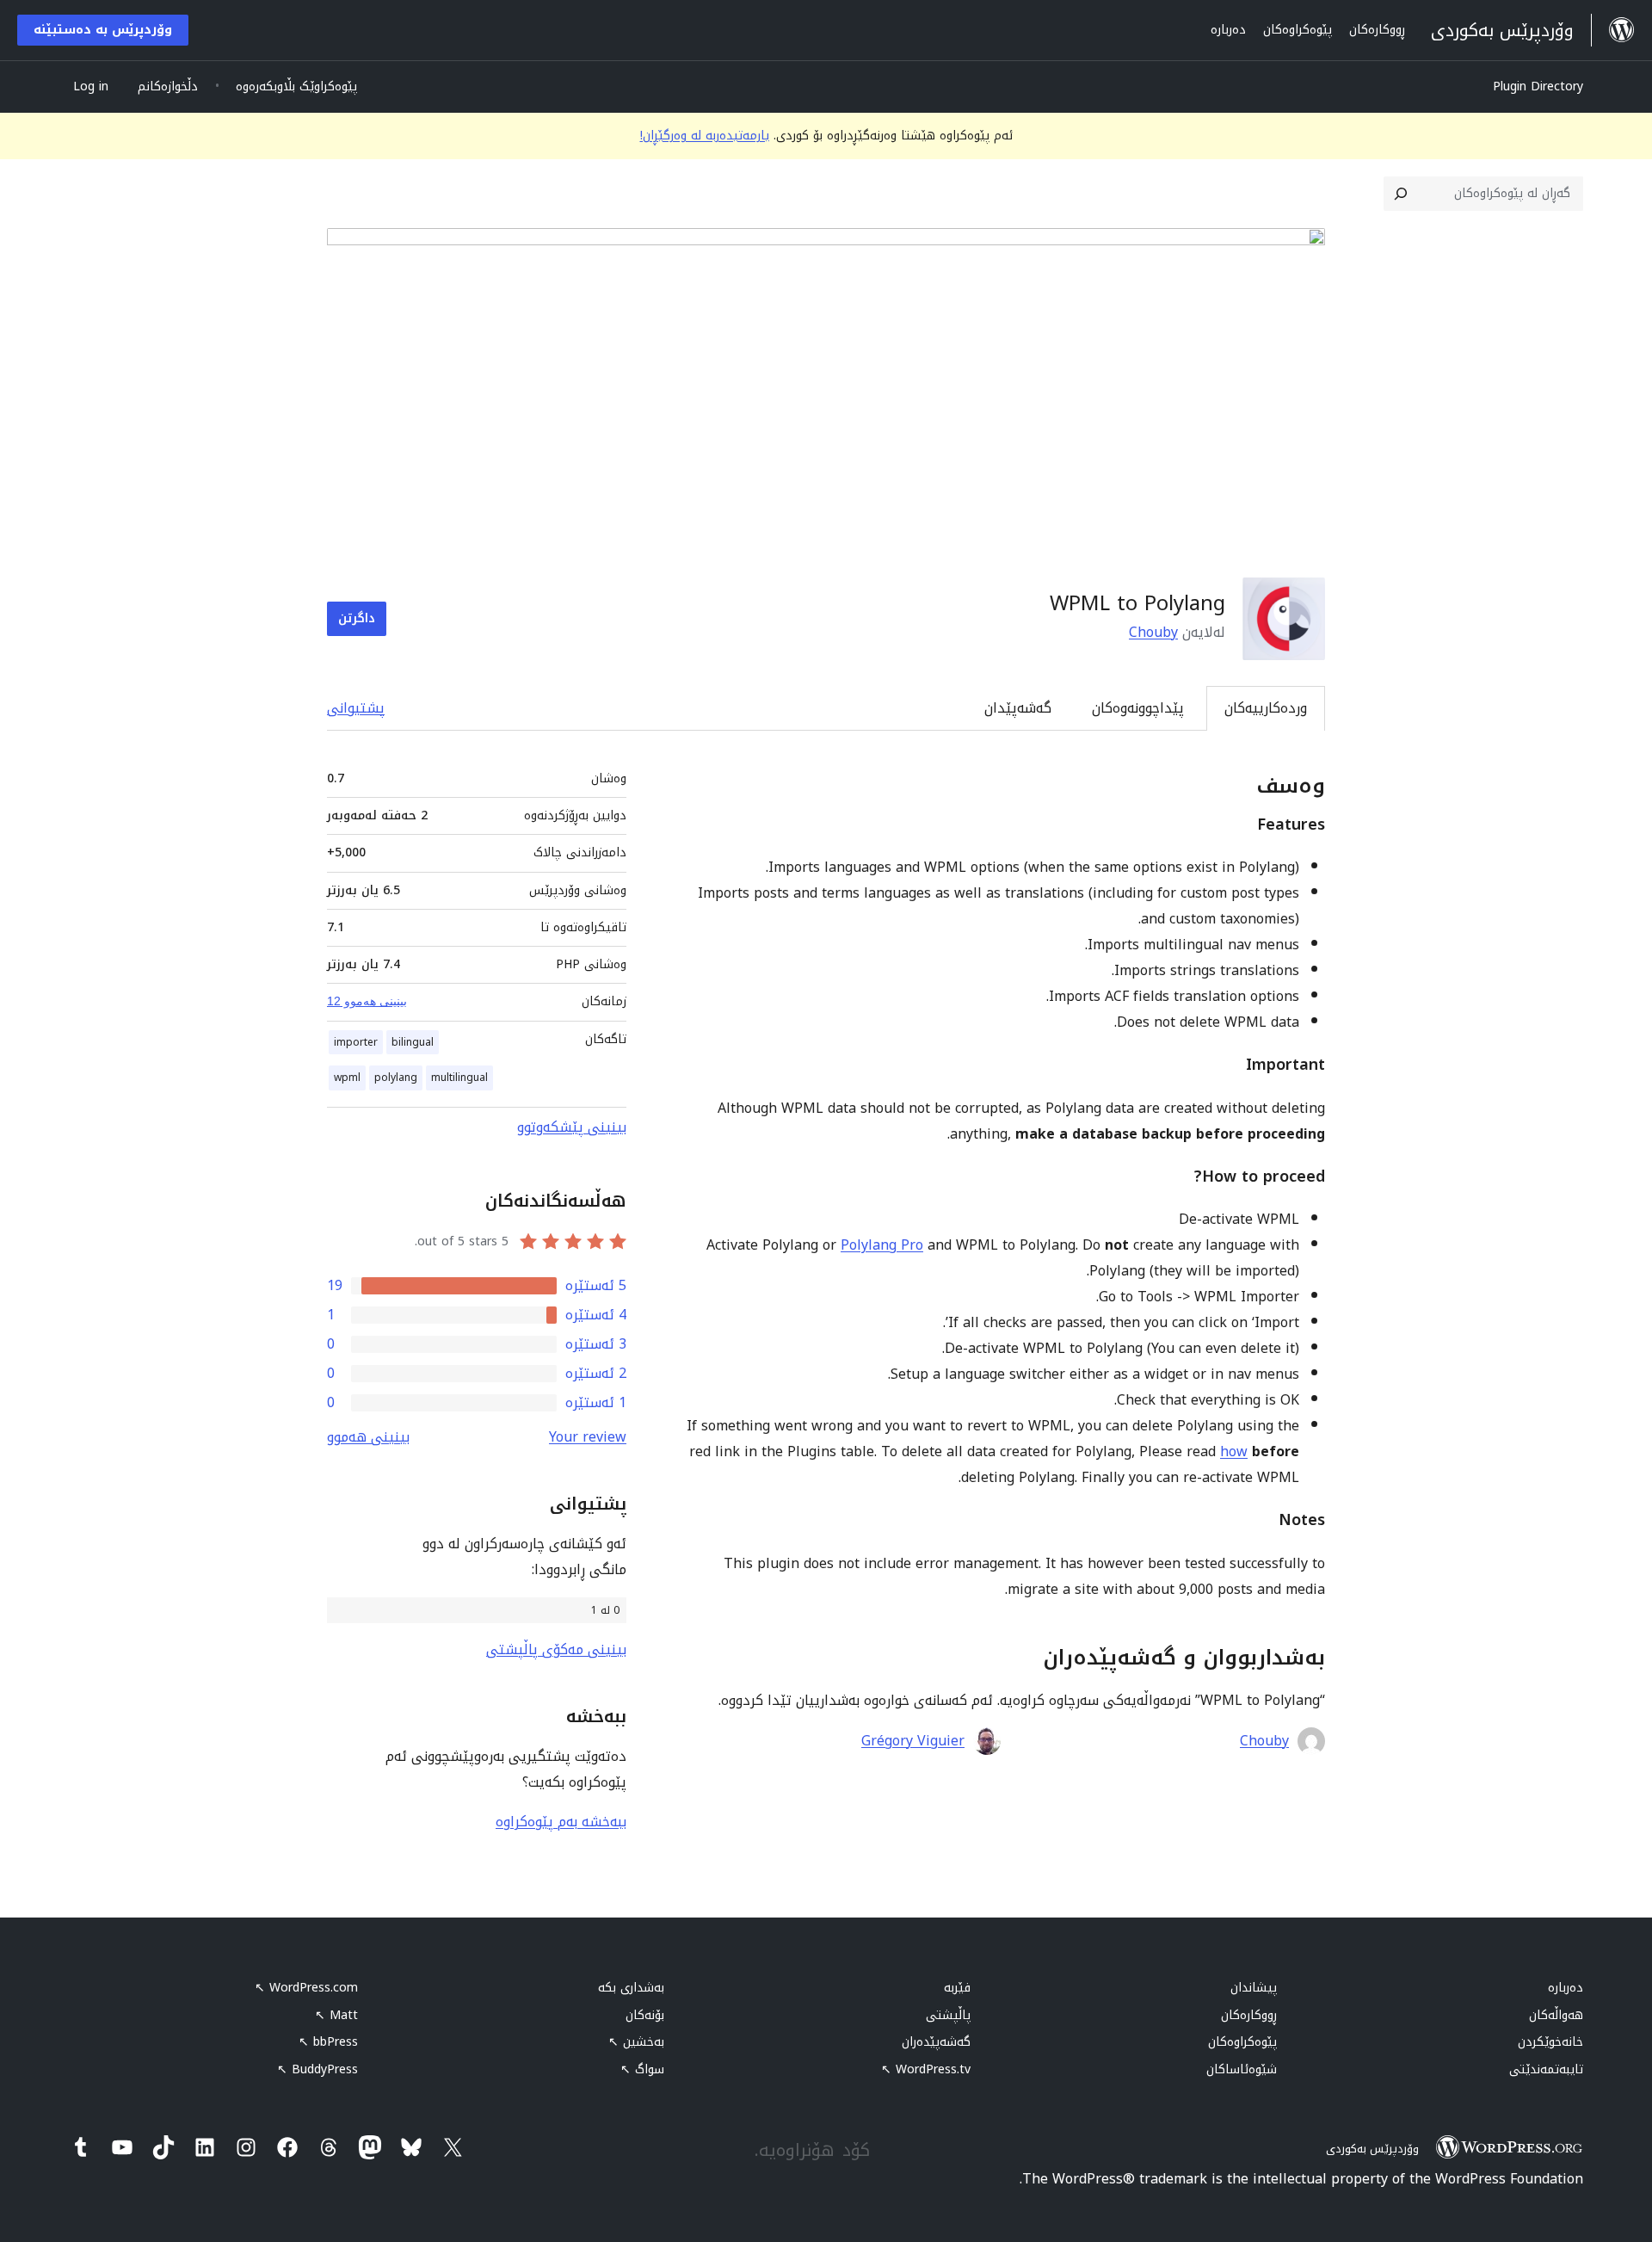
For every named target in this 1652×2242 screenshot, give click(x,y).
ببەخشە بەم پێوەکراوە (561, 1822)
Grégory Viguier (913, 1741)
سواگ (642, 2069)
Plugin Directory (1538, 86)
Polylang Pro (882, 1245)
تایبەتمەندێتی (1546, 2069)
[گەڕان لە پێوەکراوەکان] (1401, 194)
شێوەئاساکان (1242, 2069)
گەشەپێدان (1018, 708)
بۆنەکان (645, 2015)
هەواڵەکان (1556, 2015)
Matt (336, 2015)
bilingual (413, 1042)
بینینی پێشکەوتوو (572, 1127)
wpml (347, 1078)
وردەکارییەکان (1266, 708)
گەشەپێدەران (936, 2042)
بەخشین (636, 2042)
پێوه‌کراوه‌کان (1242, 2042)
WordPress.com (306, 1988)
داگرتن (357, 618)
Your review (588, 1437)
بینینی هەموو (368, 1437)
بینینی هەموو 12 (367, 1001)
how (1234, 1451)
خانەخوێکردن (1550, 2042)
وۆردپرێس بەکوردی (1372, 2149)
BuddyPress (317, 2069)
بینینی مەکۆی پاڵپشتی (556, 1649)
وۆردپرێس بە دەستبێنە (103, 30)
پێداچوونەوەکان (1138, 708)
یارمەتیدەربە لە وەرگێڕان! (705, 136)
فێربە (957, 1988)
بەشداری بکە (631, 1988)
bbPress (328, 2042)
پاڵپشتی (948, 2015)
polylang (396, 1078)
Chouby (1153, 632)
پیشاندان (1254, 1988)
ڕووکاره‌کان (1249, 2015)
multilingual (459, 1078)
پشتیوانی (356, 708)
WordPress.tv (926, 2069)
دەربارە (1566, 1988)
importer (356, 1042)
